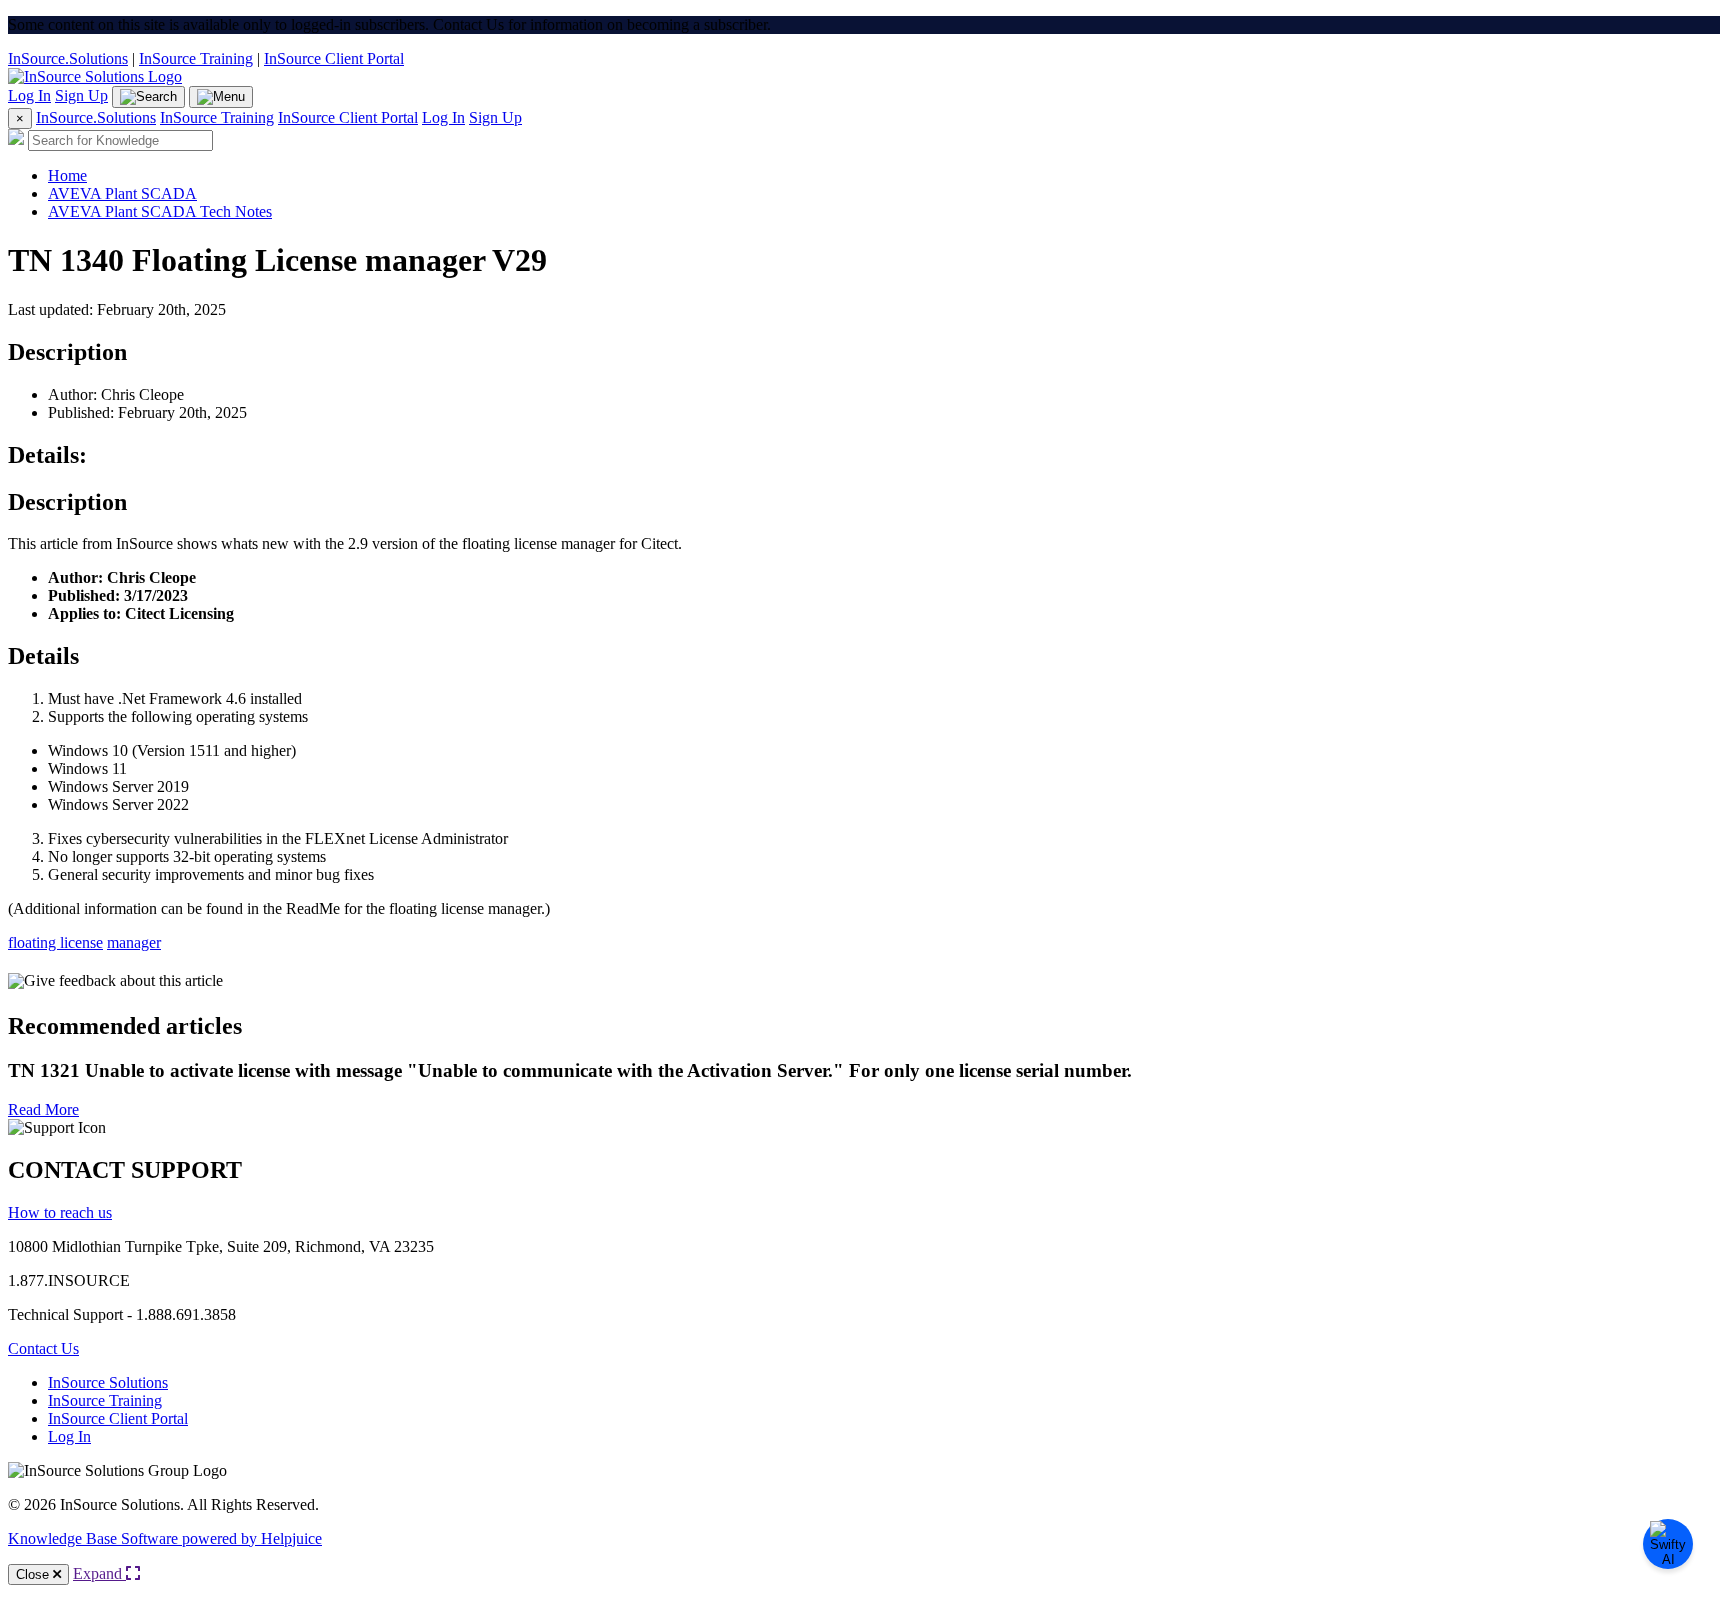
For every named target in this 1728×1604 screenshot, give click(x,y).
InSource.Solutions (68, 58)
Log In (29, 95)
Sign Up (81, 95)
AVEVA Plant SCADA (122, 193)
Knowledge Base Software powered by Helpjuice (165, 1538)
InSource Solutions (108, 1382)
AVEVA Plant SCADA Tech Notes (160, 211)
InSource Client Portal (334, 58)
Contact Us (43, 1348)
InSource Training (196, 58)
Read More (43, 1109)
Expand (99, 1573)
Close (34, 1574)
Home (67, 175)
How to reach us (60, 1212)
